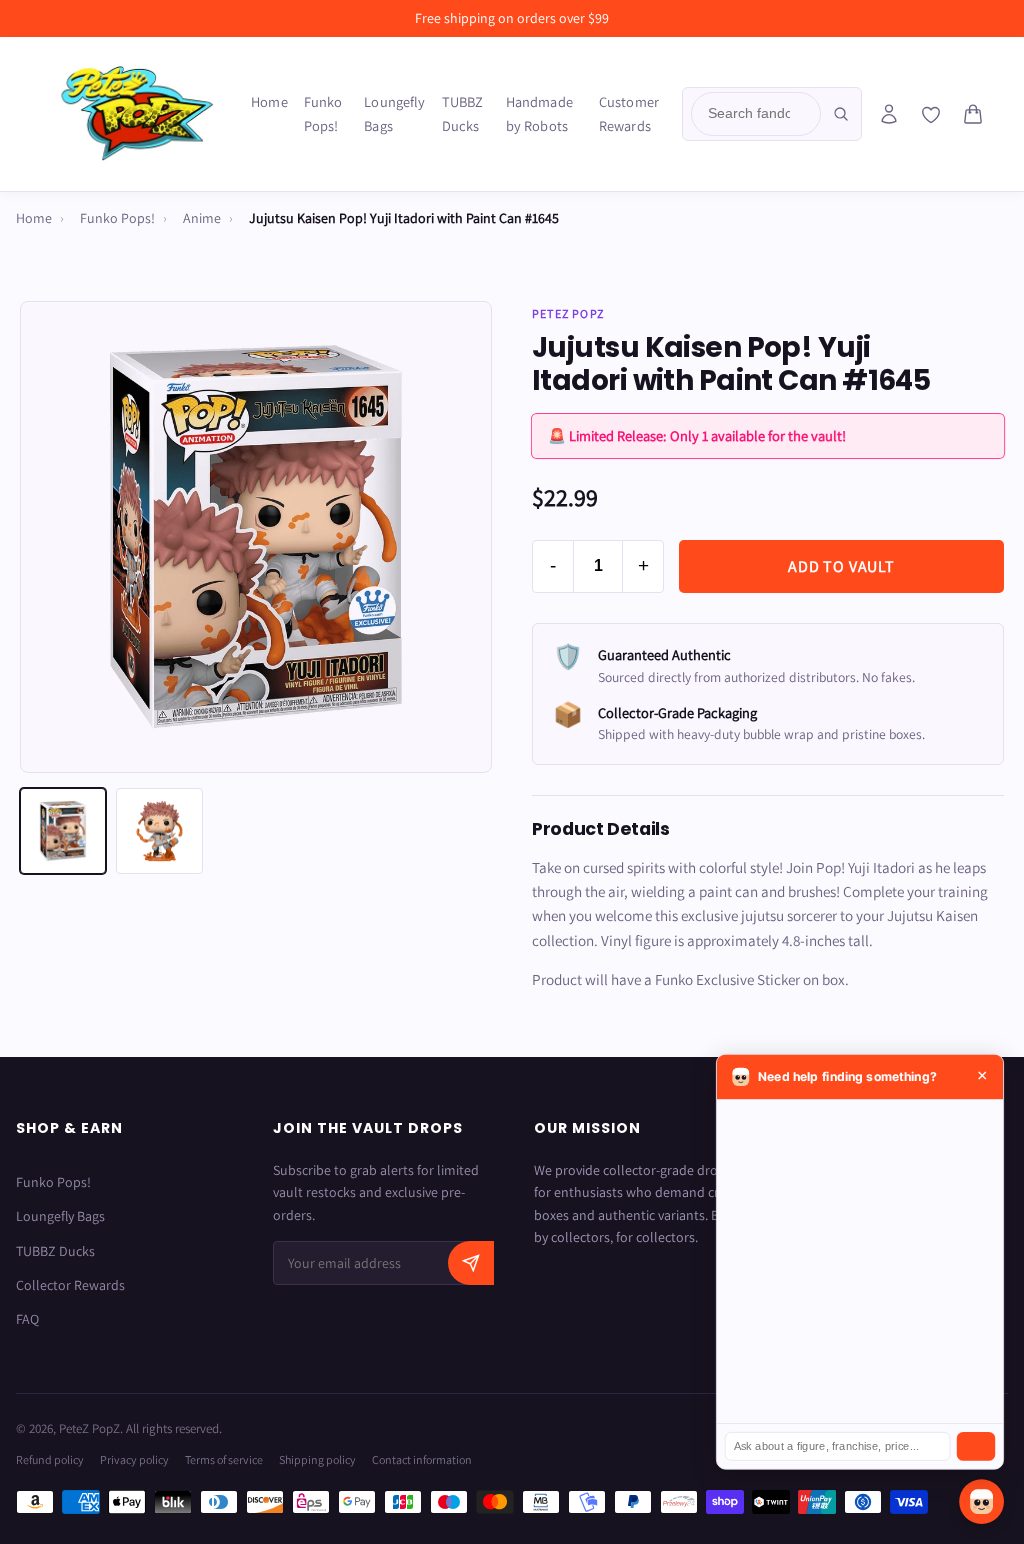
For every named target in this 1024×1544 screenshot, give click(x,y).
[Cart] (973, 114)
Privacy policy (134, 1459)
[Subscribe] (471, 1263)
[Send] (976, 1446)
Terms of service (224, 1459)
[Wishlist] (931, 115)
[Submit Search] (841, 114)
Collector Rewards (70, 1285)
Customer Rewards (629, 113)
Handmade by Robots (539, 113)
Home (269, 101)
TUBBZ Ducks (463, 113)
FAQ (27, 1319)
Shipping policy (317, 1459)
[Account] (889, 114)
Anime (202, 218)
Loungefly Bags (394, 113)
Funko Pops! (323, 113)
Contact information (422, 1459)
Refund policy (50, 1459)
